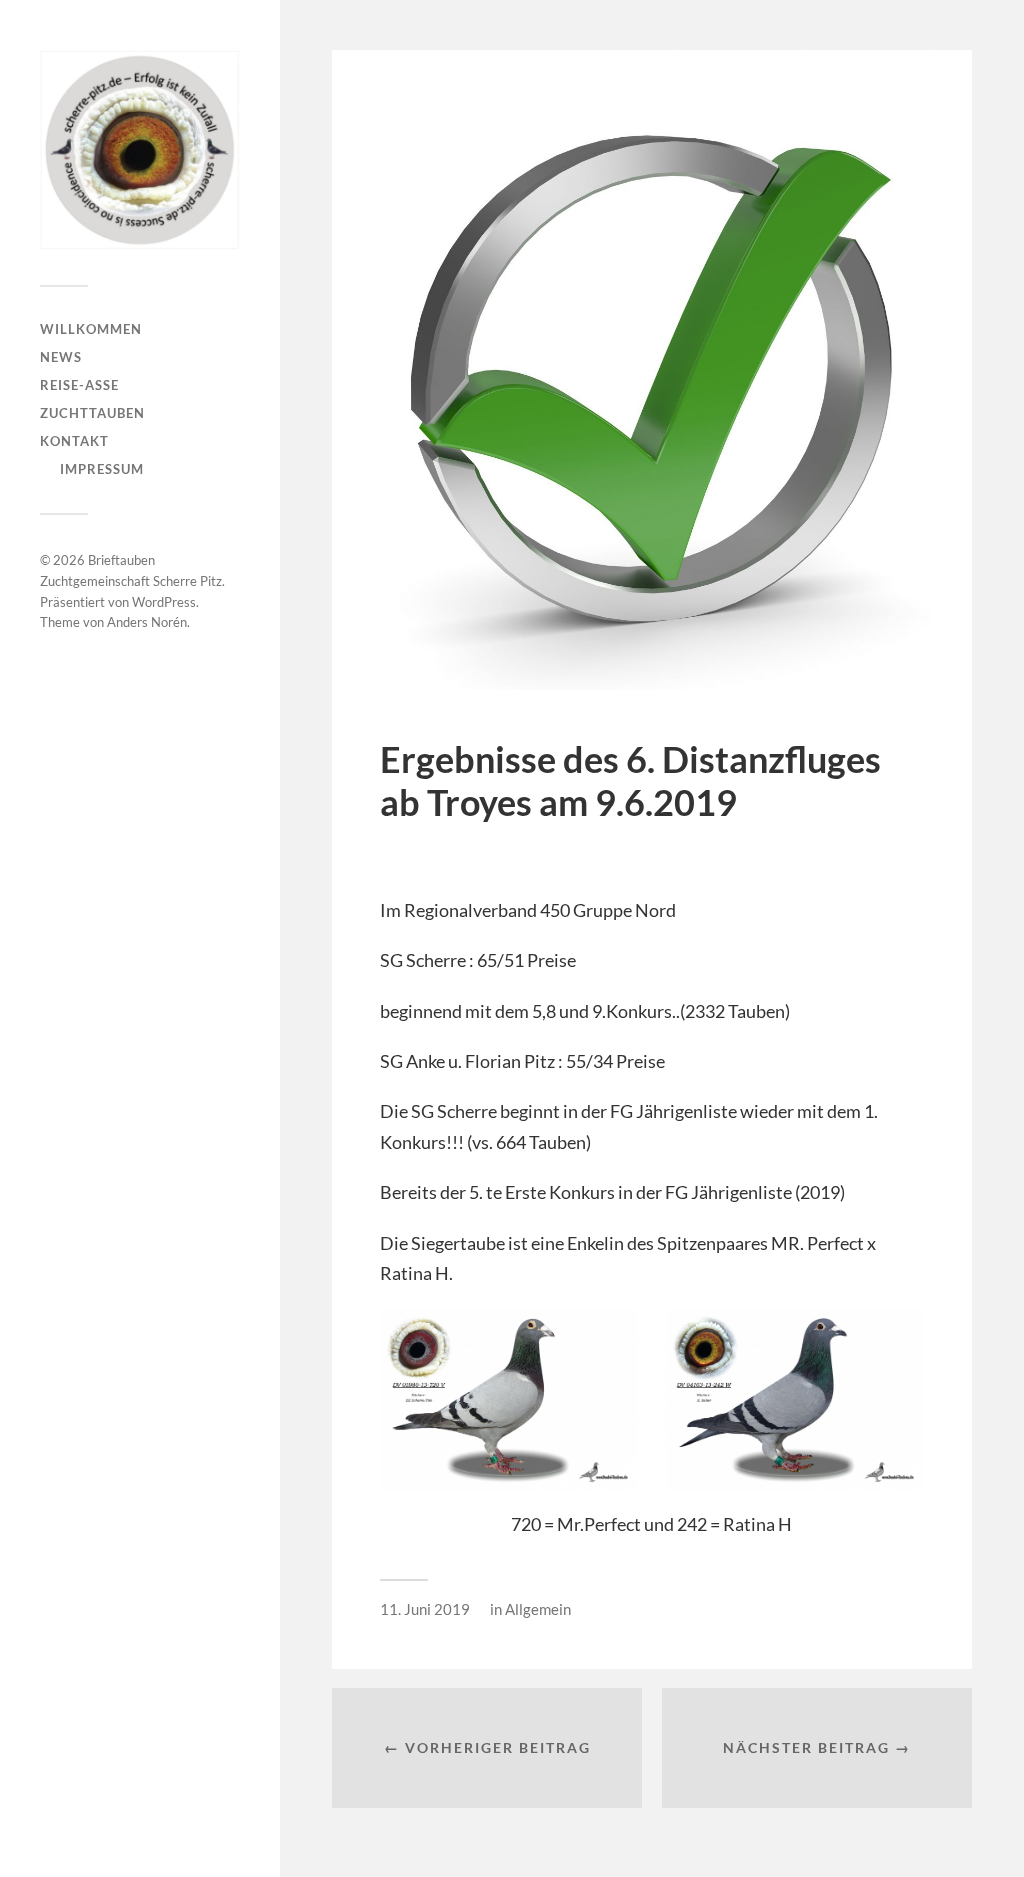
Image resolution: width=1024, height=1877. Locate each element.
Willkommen (91, 329)
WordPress (164, 602)
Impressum (102, 469)
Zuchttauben (92, 413)
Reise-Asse (79, 385)
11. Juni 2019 (425, 1609)
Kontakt (74, 441)
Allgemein (538, 1609)
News (61, 357)
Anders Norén (147, 622)
